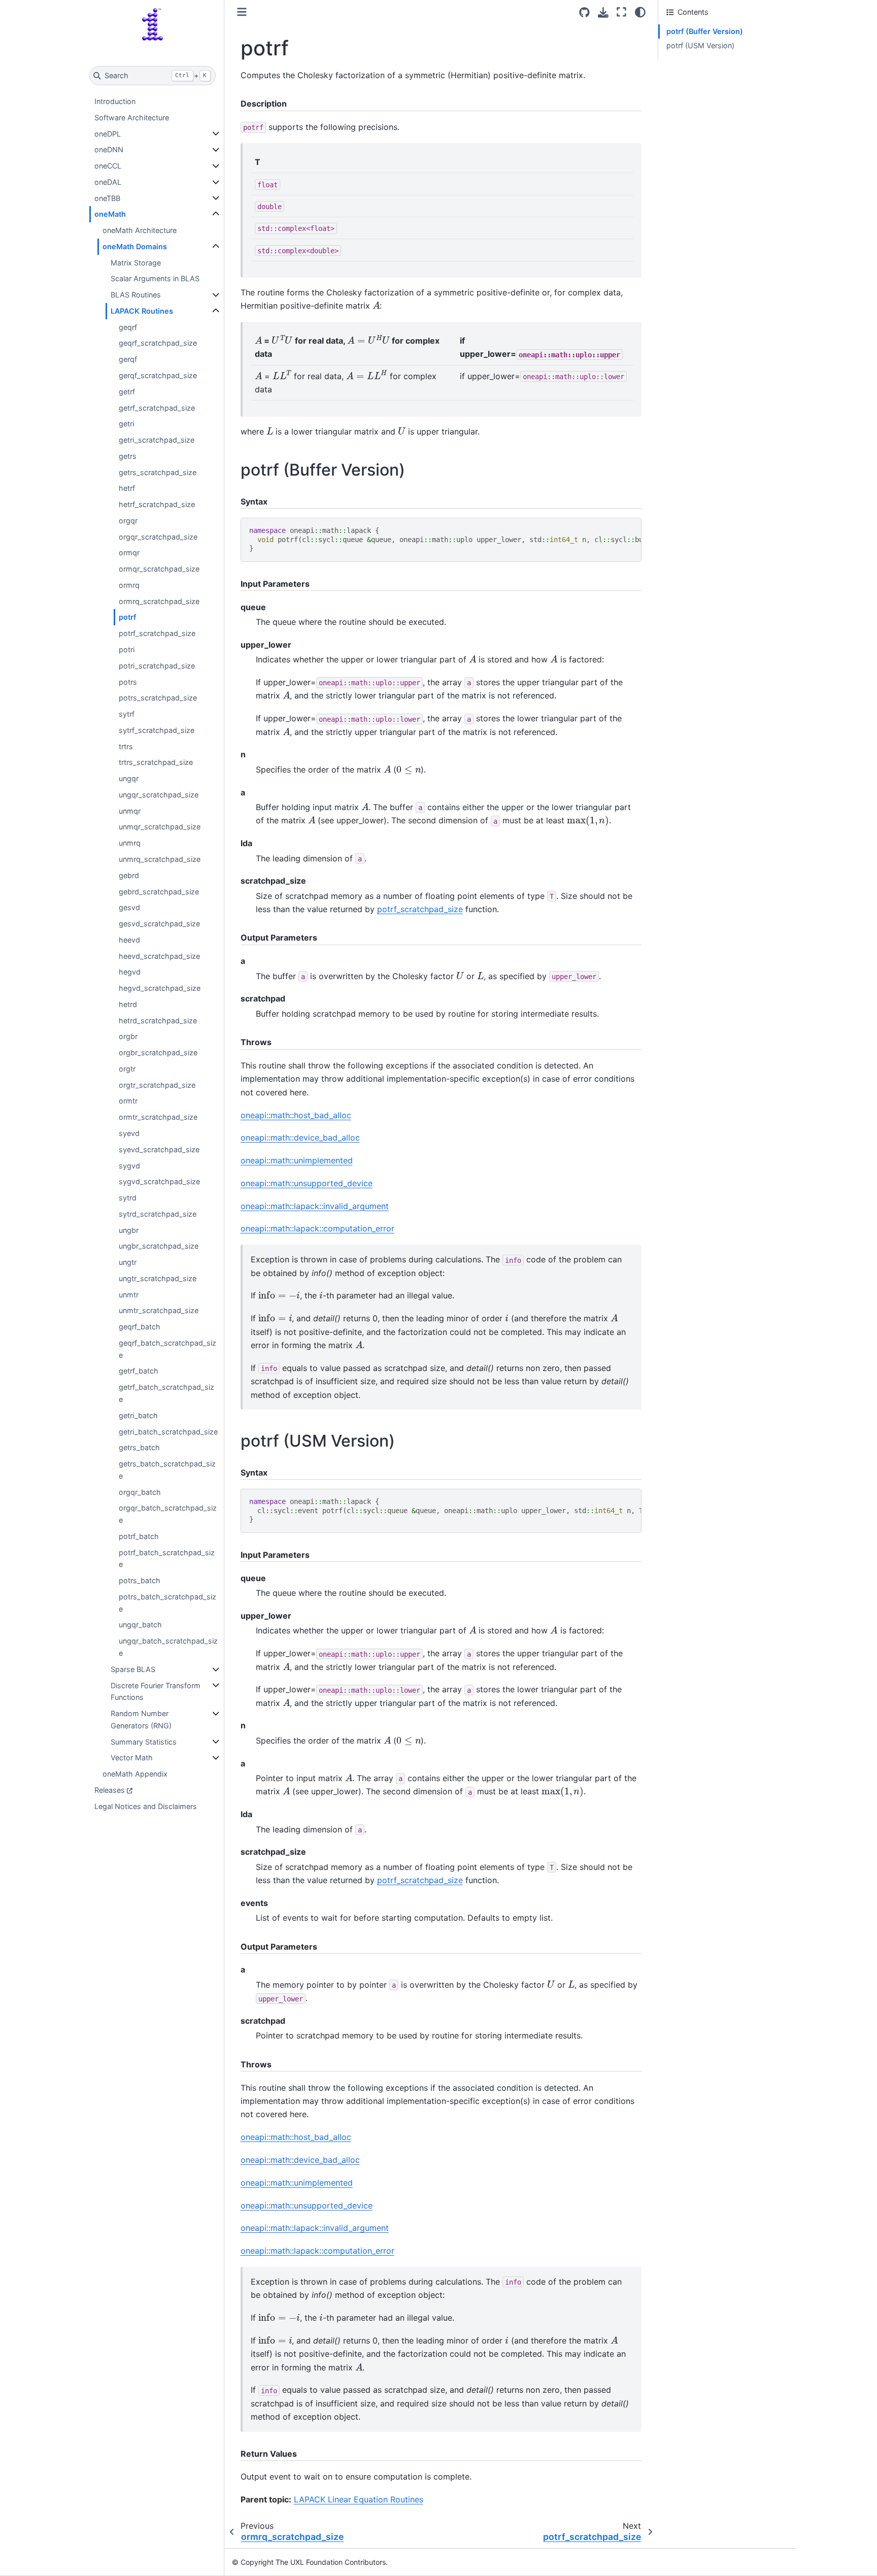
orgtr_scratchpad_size (157, 1085)
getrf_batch (139, 1371)
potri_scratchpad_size (157, 666)
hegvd (130, 972)
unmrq (130, 843)
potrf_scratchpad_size (157, 633)
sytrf (127, 714)
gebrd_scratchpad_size (159, 892)
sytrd (128, 1198)
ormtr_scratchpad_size (158, 1117)
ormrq (129, 585)
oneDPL (108, 134)
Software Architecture (132, 118)
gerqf (128, 359)
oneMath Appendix (135, 1774)
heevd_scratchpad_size (159, 956)
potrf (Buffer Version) (705, 31)
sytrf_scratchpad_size (157, 730)
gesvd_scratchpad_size (159, 924)
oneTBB (107, 198)
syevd (129, 1133)
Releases (110, 1790)
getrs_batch (139, 1447)
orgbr (128, 1036)
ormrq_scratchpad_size (159, 601)
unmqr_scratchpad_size (160, 827)
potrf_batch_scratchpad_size (167, 1559)
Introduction (115, 101)
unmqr (130, 811)
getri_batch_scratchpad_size (168, 1432)
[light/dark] (640, 12)
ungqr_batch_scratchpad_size (168, 1647)
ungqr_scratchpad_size (159, 795)
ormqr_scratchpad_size (159, 569)
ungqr (129, 778)
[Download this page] (603, 12)
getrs (128, 456)
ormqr (129, 553)
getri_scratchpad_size (157, 440)
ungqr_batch (140, 1625)
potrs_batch (140, 1580)
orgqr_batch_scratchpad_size (168, 1514)
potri (127, 649)
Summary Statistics (144, 1742)
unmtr (129, 1295)
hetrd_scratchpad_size (158, 1021)
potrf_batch (139, 1536)
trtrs (126, 746)
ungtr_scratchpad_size (158, 1278)
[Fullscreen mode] (621, 12)
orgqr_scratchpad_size (158, 537)
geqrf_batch (140, 1327)
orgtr (127, 1069)
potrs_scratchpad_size (158, 698)
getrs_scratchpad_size (158, 472)
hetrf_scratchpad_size (157, 504)
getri (126, 424)
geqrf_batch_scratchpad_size (167, 1349)
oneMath (110, 214)
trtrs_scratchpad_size (156, 762)
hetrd (128, 1004)
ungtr (128, 1262)
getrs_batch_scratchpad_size (167, 1470)
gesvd (129, 907)
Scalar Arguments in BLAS (155, 278)
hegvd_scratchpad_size (160, 988)
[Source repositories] (584, 12)
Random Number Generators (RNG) (141, 1719)
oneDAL (108, 182)
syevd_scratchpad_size (159, 1149)
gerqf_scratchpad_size (158, 375)
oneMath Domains (135, 246)
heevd (129, 940)
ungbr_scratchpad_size (159, 1246)
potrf (127, 617)
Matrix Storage (136, 263)
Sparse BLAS (133, 1669)
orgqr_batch (140, 1492)
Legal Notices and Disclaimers (146, 1806)
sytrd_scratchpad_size (158, 1214)
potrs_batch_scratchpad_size (167, 1603)
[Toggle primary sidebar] (242, 12)
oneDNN (109, 149)
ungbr (129, 1230)
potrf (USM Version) (700, 45)
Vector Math (132, 1758)
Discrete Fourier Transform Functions (156, 1692)
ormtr (128, 1101)
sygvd (129, 1166)
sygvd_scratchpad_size (159, 1181)
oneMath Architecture (140, 230)
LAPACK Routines (142, 311)
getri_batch (138, 1415)
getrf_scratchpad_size (157, 408)
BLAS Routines (136, 295)
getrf (127, 392)
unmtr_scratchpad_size (159, 1310)
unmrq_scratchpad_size (160, 859)
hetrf (127, 488)
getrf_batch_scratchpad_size (166, 1393)
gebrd (129, 875)
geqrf (128, 327)
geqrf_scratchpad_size (158, 343)
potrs (128, 682)
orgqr (128, 521)
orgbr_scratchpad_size (158, 1052)
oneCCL (108, 166)
